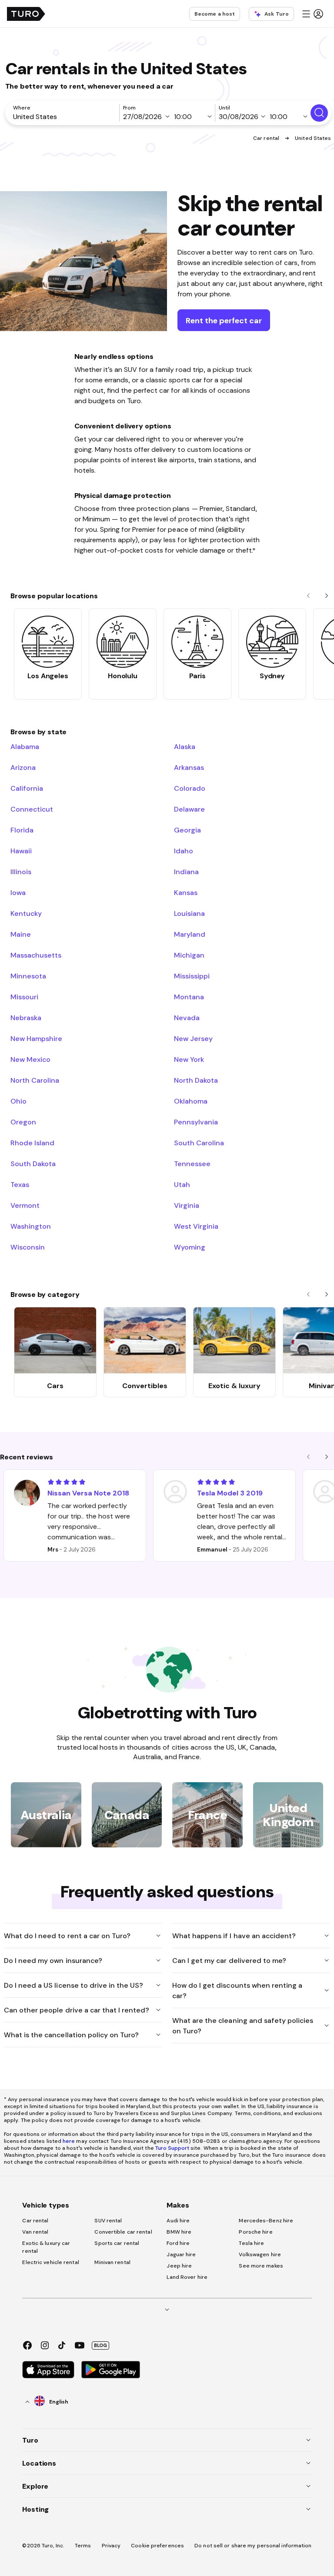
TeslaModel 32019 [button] (230, 1493)
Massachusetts (36, 955)
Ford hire (178, 2243)
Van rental (35, 2232)
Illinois (21, 872)
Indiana (186, 872)
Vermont (25, 1205)
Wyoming (190, 1247)
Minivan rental (112, 2262)
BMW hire (179, 2232)
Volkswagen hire (260, 2254)
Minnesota (28, 976)
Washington (31, 1226)
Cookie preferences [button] (157, 2546)
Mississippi (192, 976)
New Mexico (30, 1059)
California (27, 788)
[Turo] (26, 14)
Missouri (24, 997)
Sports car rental (117, 2243)
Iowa (18, 892)
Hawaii (21, 851)
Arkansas (189, 767)
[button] (312, 14)
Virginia (187, 1205)
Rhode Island (32, 1143)
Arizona (23, 767)
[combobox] (64, 116)
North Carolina (35, 1080)
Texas (20, 1184)
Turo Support (172, 2148)
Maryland (190, 934)
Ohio (18, 1101)
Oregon (23, 1122)
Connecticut (32, 809)
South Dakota (33, 1164)
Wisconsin (28, 1247)
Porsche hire (256, 2232)
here (69, 2141)
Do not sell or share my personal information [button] (253, 2546)
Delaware (189, 809)
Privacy (111, 2546)
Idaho (184, 851)
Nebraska (26, 1018)
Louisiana (189, 913)
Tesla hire (251, 2243)
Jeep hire (179, 2266)
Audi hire (178, 2221)
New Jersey (193, 1038)
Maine (21, 934)
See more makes (261, 2266)
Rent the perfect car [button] (224, 320)
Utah (182, 1184)
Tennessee (192, 1164)
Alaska (185, 746)
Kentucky (26, 913)
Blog (100, 2345)
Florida (22, 830)
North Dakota (196, 1080)
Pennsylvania (196, 1122)
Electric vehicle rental (50, 2262)
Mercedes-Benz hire (266, 2221)
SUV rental (108, 2221)
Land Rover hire (187, 2277)
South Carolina (199, 1143)
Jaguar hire (181, 2254)
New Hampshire (36, 1038)
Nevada (187, 1018)
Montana (189, 997)
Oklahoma (191, 1101)
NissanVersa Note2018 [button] (88, 1493)
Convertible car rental (123, 2232)
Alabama (25, 746)
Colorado (190, 788)
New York (189, 1059)
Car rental (267, 138)
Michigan (189, 955)
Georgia (187, 830)
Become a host (215, 14)
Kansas (186, 892)
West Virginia (196, 1226)
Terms (83, 2546)
